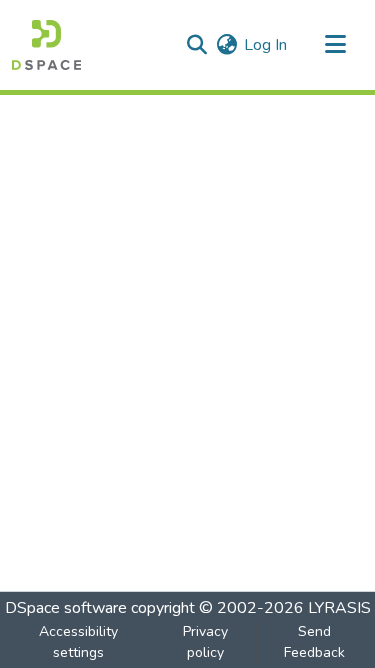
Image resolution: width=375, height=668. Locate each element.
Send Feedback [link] (314, 642)
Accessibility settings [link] (78, 642)
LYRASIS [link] (339, 608)
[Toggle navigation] (335, 45)
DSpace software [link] (66, 608)
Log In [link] (265, 45)
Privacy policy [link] (205, 642)
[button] (46, 45)
